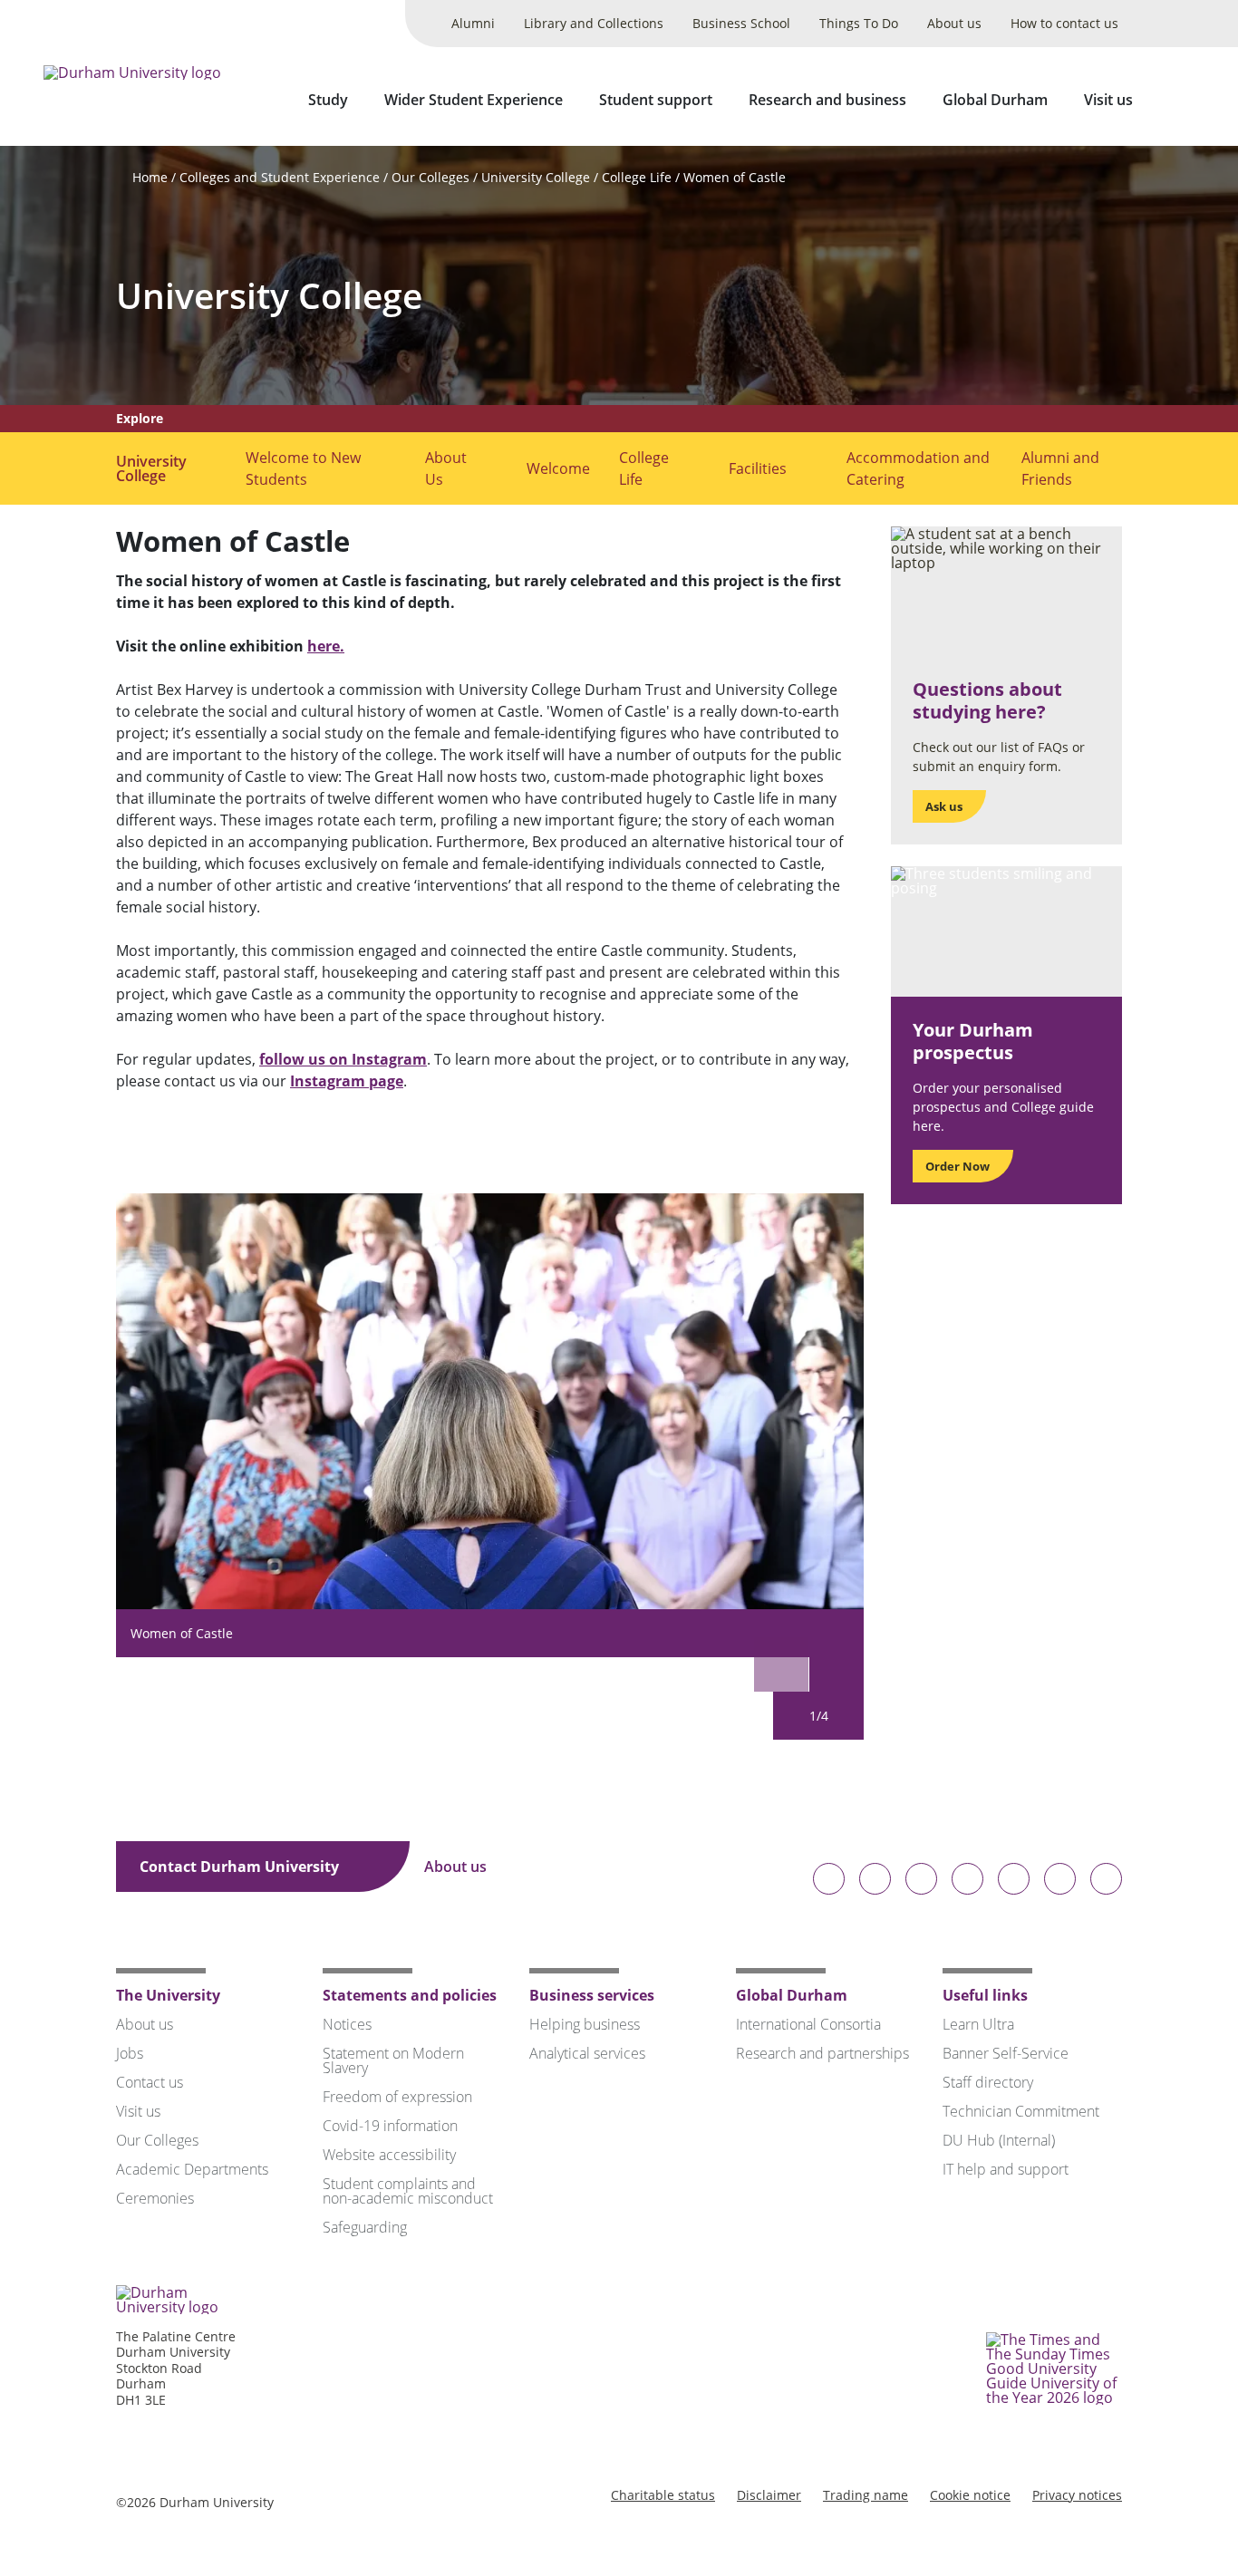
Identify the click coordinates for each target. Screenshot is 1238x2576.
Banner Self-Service (1006, 2053)
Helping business (585, 2024)
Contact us (150, 2082)
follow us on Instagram (343, 1059)
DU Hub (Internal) (999, 2140)
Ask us (944, 806)
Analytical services (587, 2053)
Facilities (758, 468)
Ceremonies (155, 2198)
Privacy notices (1077, 2495)
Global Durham (995, 100)
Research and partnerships (822, 2053)
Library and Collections (594, 23)
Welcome (558, 468)
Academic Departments (192, 2169)
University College (536, 177)
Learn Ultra (978, 2024)
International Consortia (808, 2024)
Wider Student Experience (474, 100)
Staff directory (988, 2082)
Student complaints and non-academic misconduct (408, 2191)
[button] (837, 1664)
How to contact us (1064, 23)
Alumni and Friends (1060, 468)
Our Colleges (430, 177)
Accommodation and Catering (918, 468)
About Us (446, 468)
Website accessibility (389, 2155)
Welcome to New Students (303, 468)
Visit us (1108, 100)
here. (326, 646)
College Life (637, 177)
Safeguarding (365, 2227)
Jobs (130, 2053)
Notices (347, 2024)
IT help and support (1006, 2169)
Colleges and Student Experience (280, 177)
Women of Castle (735, 177)
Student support (656, 100)
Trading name (866, 2495)
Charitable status (663, 2495)
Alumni (473, 23)
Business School (741, 23)
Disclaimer (769, 2495)
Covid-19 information (390, 2126)
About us (954, 23)
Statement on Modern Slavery (393, 2060)
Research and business (827, 100)
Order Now (958, 1166)
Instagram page (347, 1081)
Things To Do (859, 23)
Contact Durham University (241, 1867)
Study (328, 100)
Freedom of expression (397, 2097)
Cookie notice (970, 2495)
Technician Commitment (1021, 2111)
